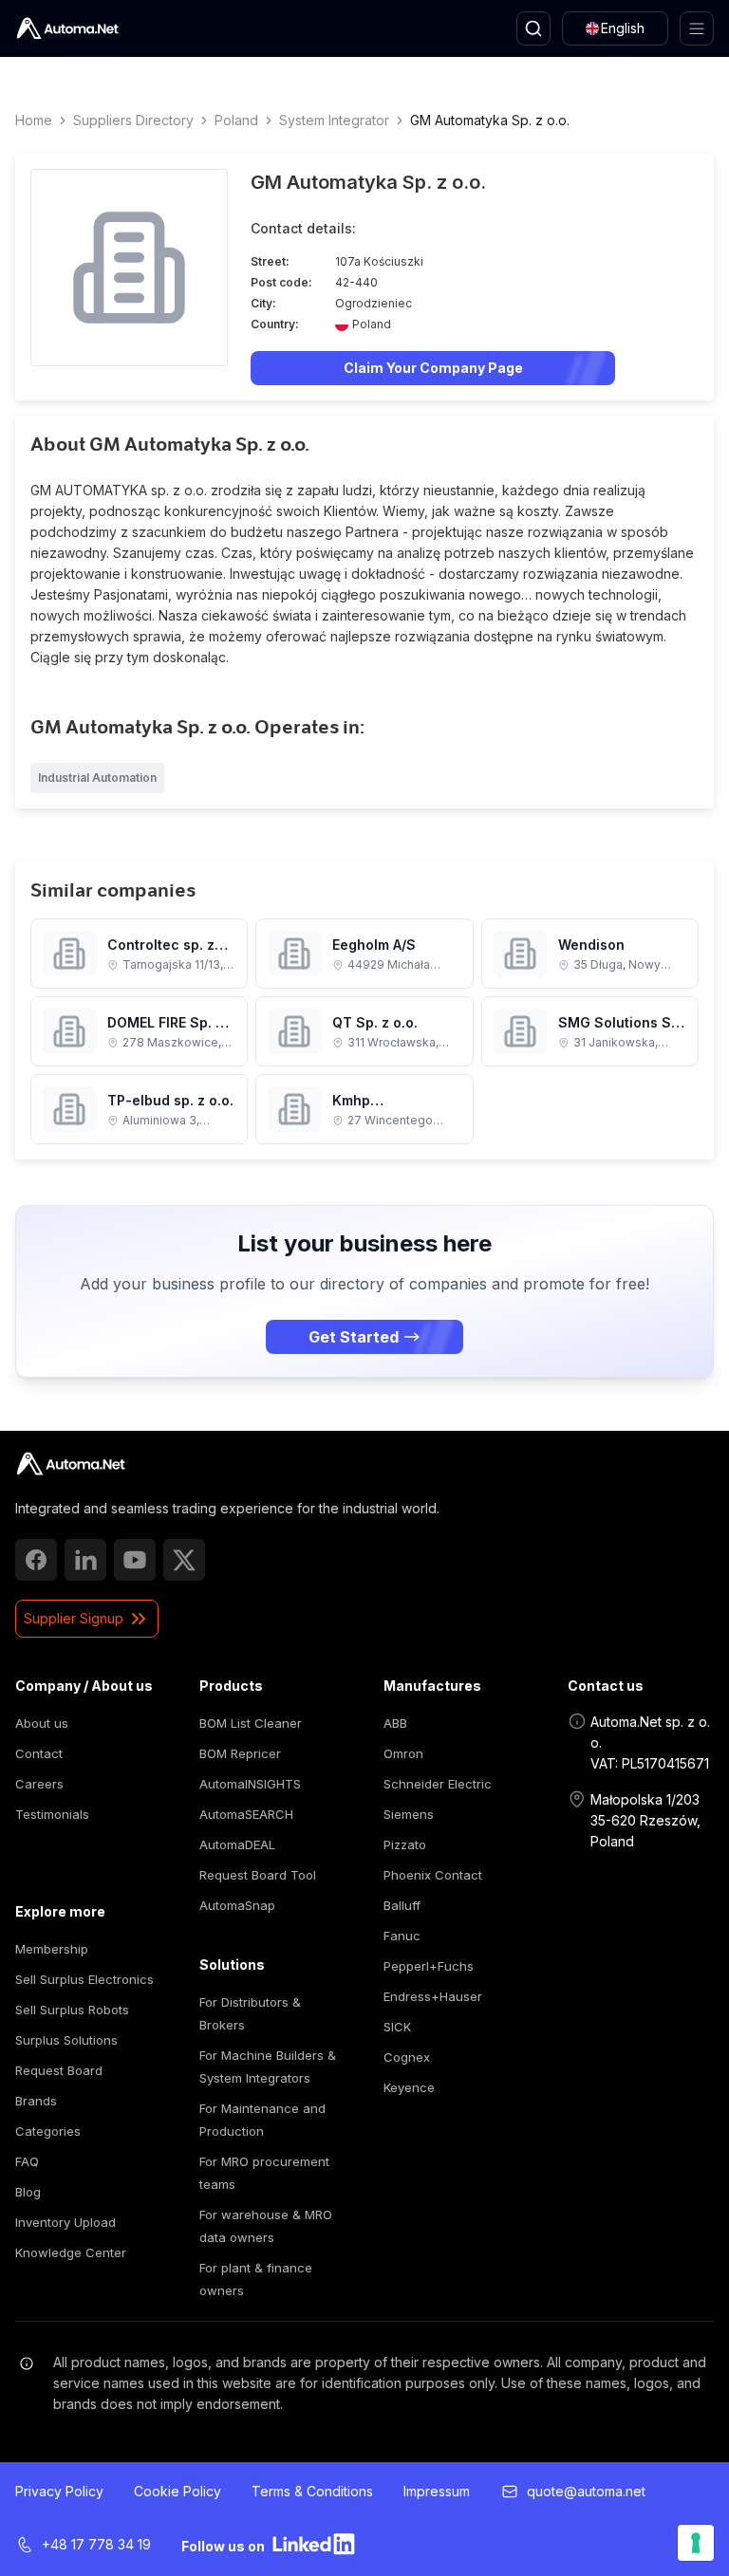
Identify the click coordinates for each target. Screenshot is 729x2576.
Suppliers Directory (133, 120)
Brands (36, 2101)
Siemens (409, 1814)
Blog (28, 2192)
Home (34, 120)
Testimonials (52, 1814)
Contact (39, 1753)
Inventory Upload (65, 2222)
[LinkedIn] (85, 1560)
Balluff (402, 1905)
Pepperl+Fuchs (429, 1966)
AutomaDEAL (237, 1844)
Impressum (437, 2491)
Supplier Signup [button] (74, 1618)
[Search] (533, 28)
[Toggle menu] (697, 28)
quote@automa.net (586, 2491)
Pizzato (405, 1844)
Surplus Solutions (66, 2040)
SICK (397, 2027)
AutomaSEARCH (246, 1814)
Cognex (407, 2057)
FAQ (27, 2161)
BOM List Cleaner (251, 1723)
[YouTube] (135, 1560)
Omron (403, 1753)
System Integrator (334, 120)
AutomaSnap (237, 1905)
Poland (236, 120)
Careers (39, 1784)
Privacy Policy (59, 2491)
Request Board (59, 2070)
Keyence (409, 2087)
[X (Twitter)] (184, 1560)
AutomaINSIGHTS (250, 1784)
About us (42, 1723)
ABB (395, 1723)
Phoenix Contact (433, 1875)
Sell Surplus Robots (72, 2010)
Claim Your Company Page (433, 368)
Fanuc (402, 1936)
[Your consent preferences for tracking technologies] (696, 2543)
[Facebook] (36, 1560)
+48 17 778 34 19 (96, 2544)
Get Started (354, 1337)
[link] (71, 1464)
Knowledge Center (71, 2252)
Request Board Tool (258, 1875)
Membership (52, 1949)
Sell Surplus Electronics (84, 1979)
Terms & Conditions (312, 2491)
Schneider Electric (438, 1784)
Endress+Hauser (433, 1996)
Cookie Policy (178, 2491)
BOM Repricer (240, 1753)
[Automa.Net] (67, 28)
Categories (48, 2131)
